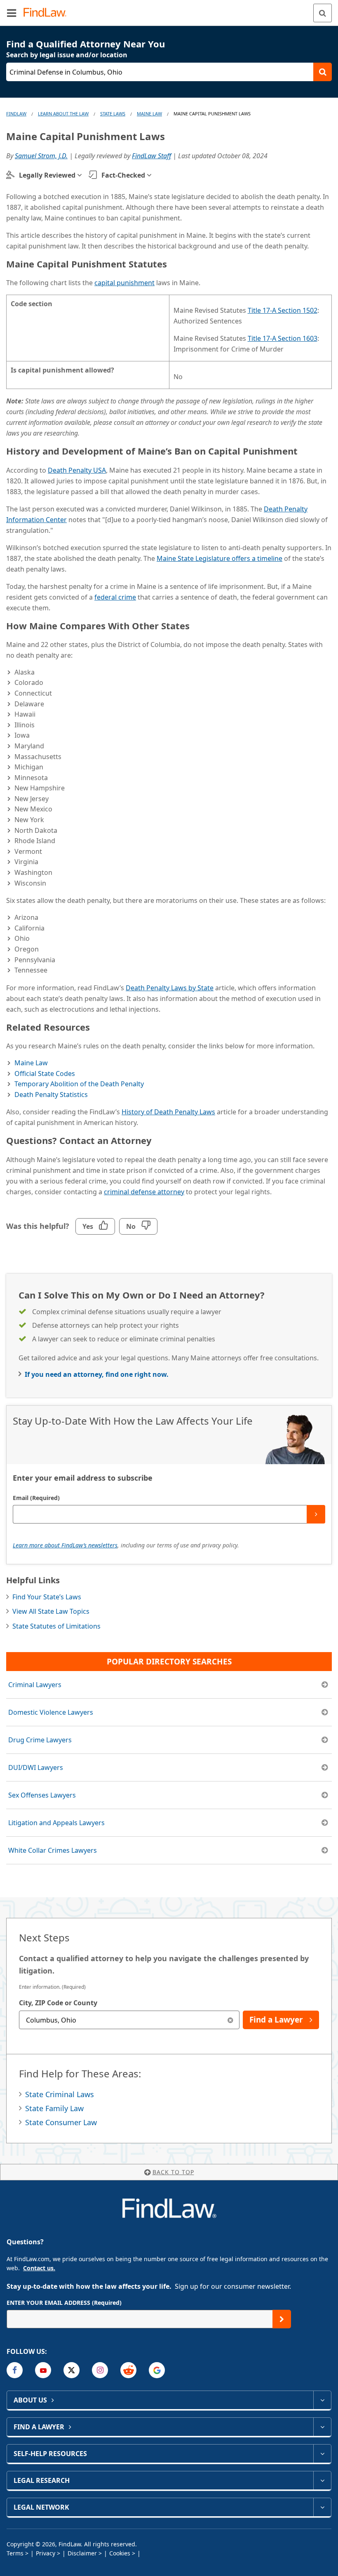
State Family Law (54, 2108)
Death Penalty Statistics (51, 1095)
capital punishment (124, 283)
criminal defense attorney (144, 1192)
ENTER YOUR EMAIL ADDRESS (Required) (64, 2303)
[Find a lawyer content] (322, 2427)
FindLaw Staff (151, 156)
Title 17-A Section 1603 (283, 338)
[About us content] (322, 2400)
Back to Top (173, 2172)
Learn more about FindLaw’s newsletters (65, 1545)
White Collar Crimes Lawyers (53, 1850)
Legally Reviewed (47, 175)
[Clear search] (230, 2020)
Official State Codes (45, 1074)
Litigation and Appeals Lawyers (56, 1823)
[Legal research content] (322, 2480)
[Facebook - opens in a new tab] (15, 2370)
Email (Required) (36, 1498)
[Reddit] (128, 2370)
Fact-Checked (123, 175)
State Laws (113, 114)
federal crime (115, 597)
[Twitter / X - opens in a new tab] (72, 2370)
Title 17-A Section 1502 (283, 310)
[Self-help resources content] (322, 2454)
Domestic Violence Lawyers (51, 1712)
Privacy (46, 2553)
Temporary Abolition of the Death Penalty (79, 1084)
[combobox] (129, 2020)
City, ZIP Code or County (58, 2003)
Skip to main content (169, 9)
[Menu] (12, 13)
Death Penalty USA (77, 470)
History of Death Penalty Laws (168, 1112)
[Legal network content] (322, 2507)
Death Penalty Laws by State (170, 988)
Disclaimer (82, 2553)
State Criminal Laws (60, 2094)
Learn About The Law (63, 114)
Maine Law (149, 114)
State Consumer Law (61, 2122)
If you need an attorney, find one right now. (97, 1374)
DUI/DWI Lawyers (36, 1767)
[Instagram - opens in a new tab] (100, 2370)
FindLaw (16, 114)
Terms (15, 2553)
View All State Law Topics (51, 1611)
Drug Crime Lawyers (40, 1740)
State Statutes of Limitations (56, 1626)
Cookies (120, 2553)
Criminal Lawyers (35, 1685)
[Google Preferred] (157, 2370)
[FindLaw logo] (48, 13)
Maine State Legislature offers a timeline (219, 558)
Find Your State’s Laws (47, 1597)
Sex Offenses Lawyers (42, 1795)
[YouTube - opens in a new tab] (43, 2370)
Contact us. (39, 2268)
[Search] (323, 13)
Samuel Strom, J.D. (41, 156)
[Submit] (316, 1514)
